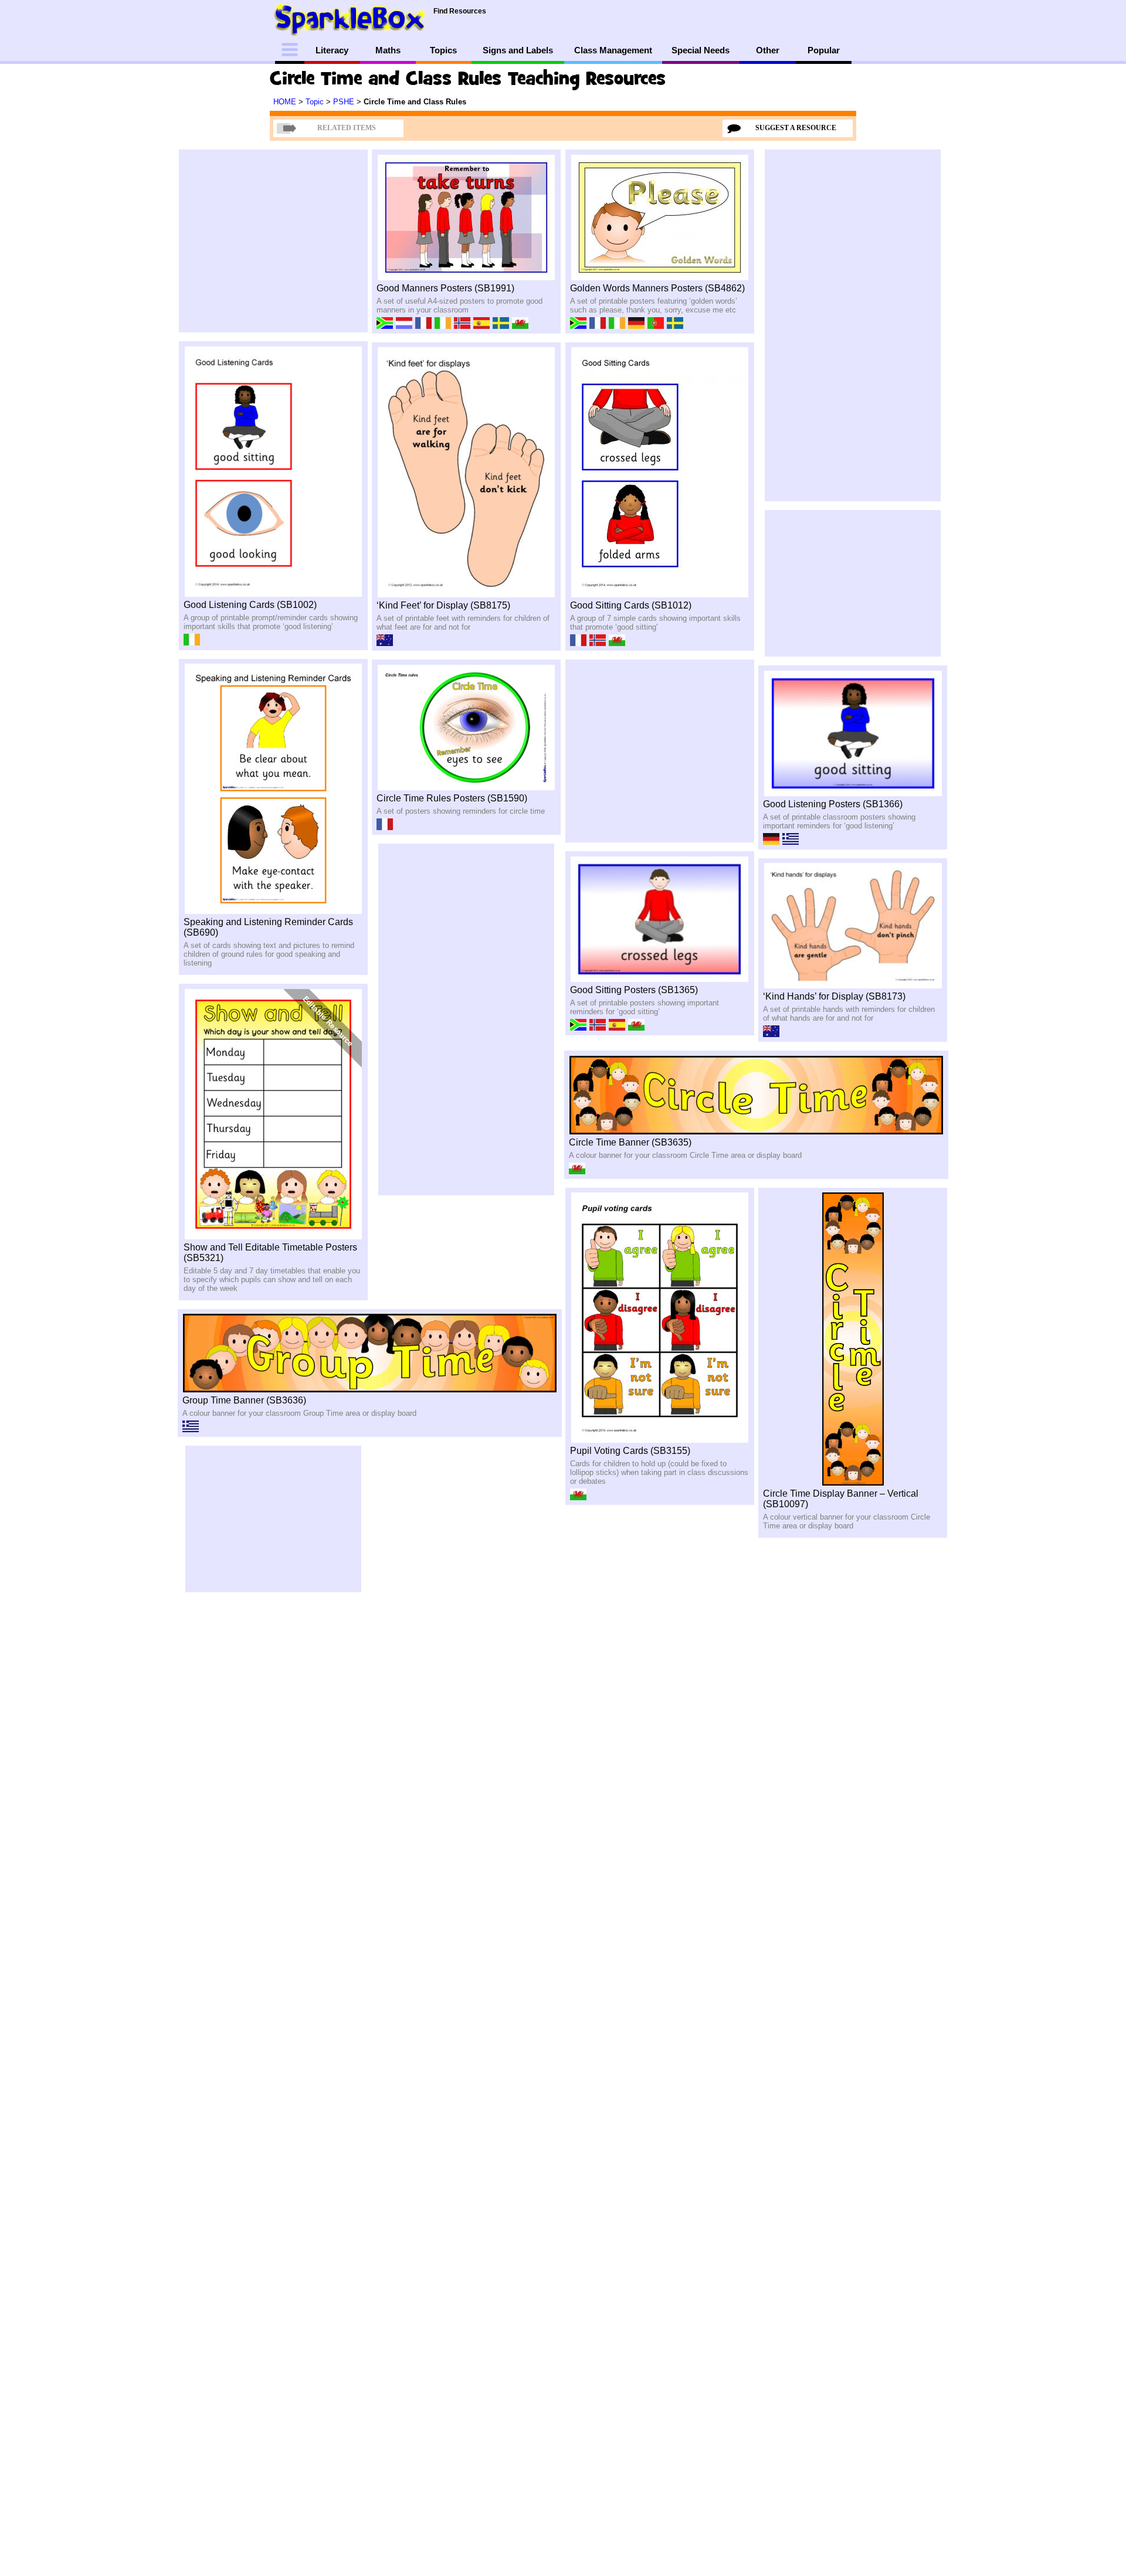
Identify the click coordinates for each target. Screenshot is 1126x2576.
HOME (286, 102)
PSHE (345, 102)
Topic (316, 102)
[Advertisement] (118, 249)
